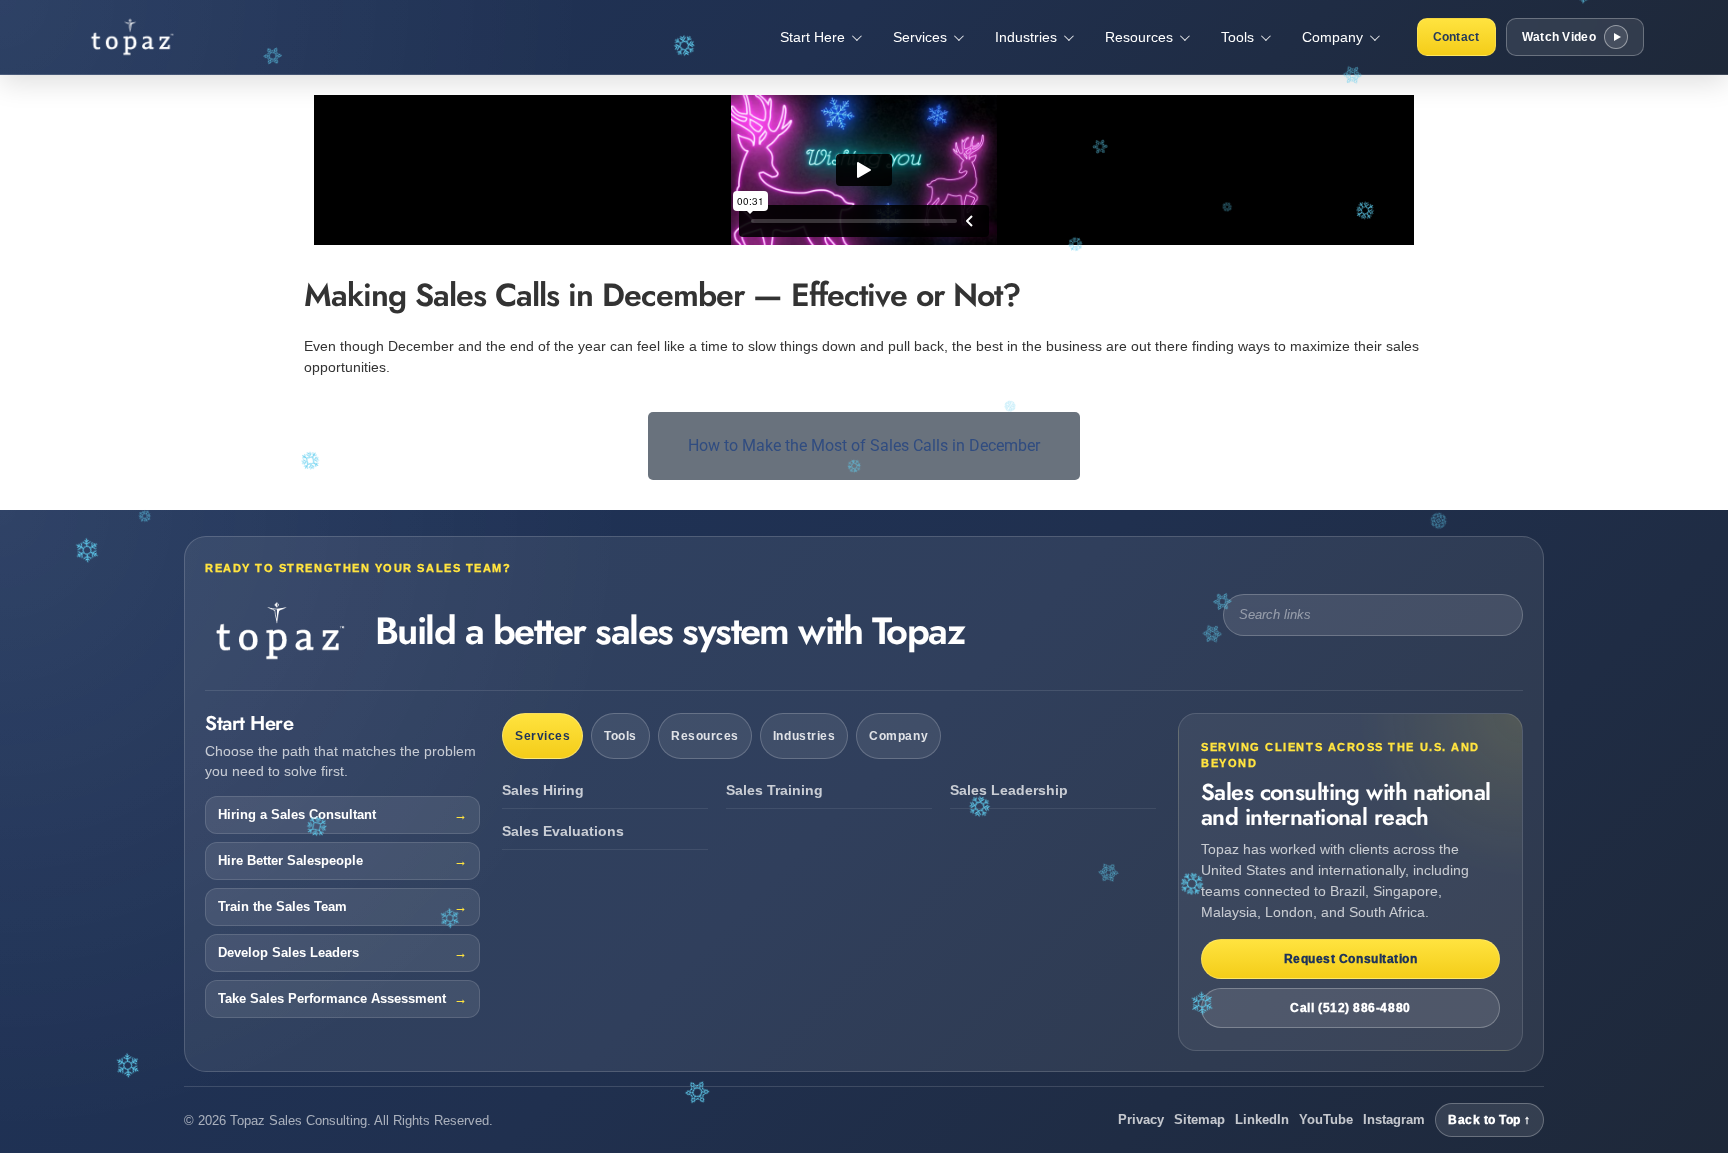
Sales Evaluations (563, 831)
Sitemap (1199, 1119)
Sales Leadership (1009, 790)
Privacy (1141, 1119)
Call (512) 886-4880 (1350, 1008)
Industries (804, 736)
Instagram (1394, 1119)
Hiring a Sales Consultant (297, 815)
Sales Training (774, 790)
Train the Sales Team (282, 907)
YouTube (1326, 1119)
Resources (705, 736)
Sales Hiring (543, 790)
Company (898, 736)
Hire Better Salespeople (290, 861)
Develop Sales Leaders (288, 953)
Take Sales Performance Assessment (332, 999)
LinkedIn (1262, 1119)
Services (542, 736)
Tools (620, 736)
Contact (1456, 37)
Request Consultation (1351, 959)
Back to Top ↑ (1489, 1120)
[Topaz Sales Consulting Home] (159, 37)
